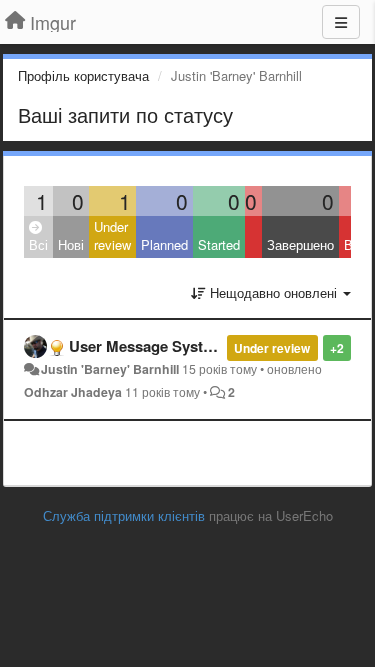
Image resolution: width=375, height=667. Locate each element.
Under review (112, 236)
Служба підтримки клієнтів (124, 515)
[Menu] (341, 22)
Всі (38, 244)
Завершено (300, 244)
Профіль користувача (83, 75)
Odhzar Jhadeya (73, 392)
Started (219, 244)
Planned (164, 244)
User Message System (146, 346)
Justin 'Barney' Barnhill (110, 369)
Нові (71, 244)
